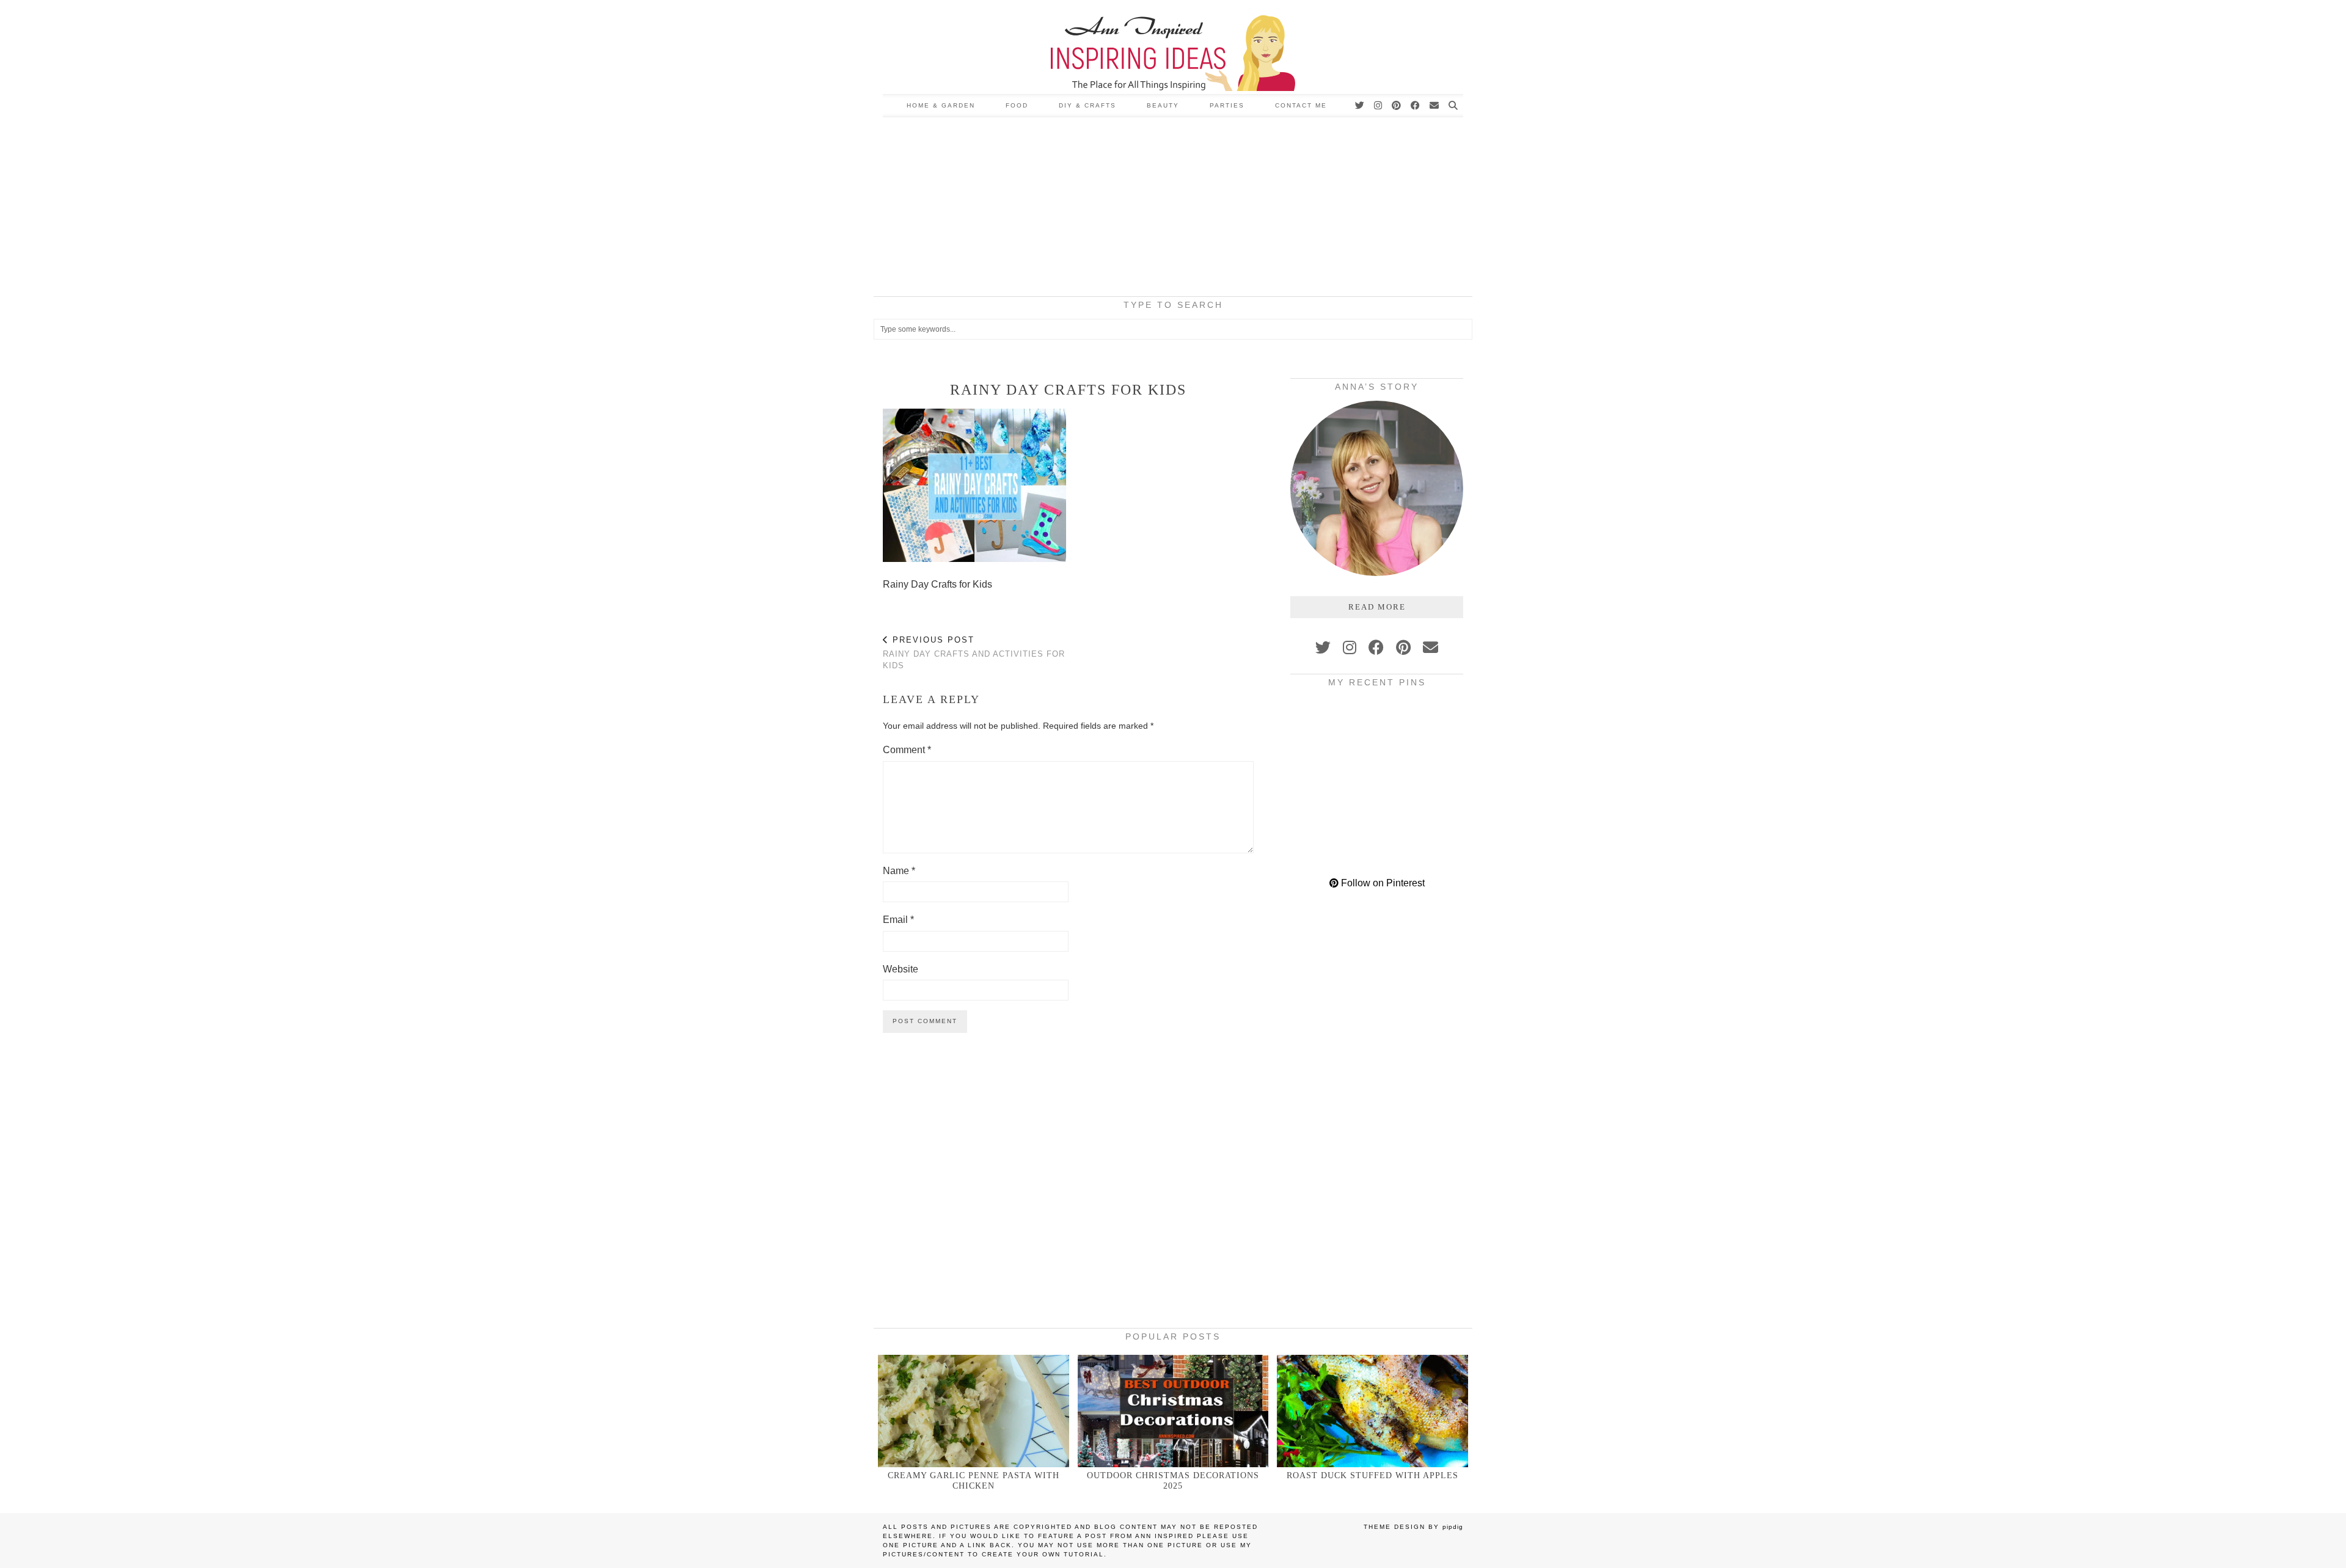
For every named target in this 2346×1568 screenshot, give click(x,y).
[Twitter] (1360, 106)
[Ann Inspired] (1173, 47)
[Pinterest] (1397, 106)
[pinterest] (1403, 647)
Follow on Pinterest (1382, 883)
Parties (1227, 105)
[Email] (1435, 106)
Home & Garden (941, 105)
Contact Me (1301, 105)
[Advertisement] (1173, 209)
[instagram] (1350, 647)
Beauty (1163, 105)
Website (901, 969)
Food (1017, 105)
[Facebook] (1416, 106)
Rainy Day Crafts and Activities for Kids (974, 653)
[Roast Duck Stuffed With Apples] (1372, 1411)
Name (899, 871)
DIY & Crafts (1087, 105)
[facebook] (1376, 647)
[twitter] (1323, 647)
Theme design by (1413, 1527)
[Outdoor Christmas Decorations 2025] (1173, 1411)
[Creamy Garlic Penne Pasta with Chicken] (974, 1411)
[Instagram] (1379, 106)
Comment (907, 750)
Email (898, 920)
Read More (1377, 607)
